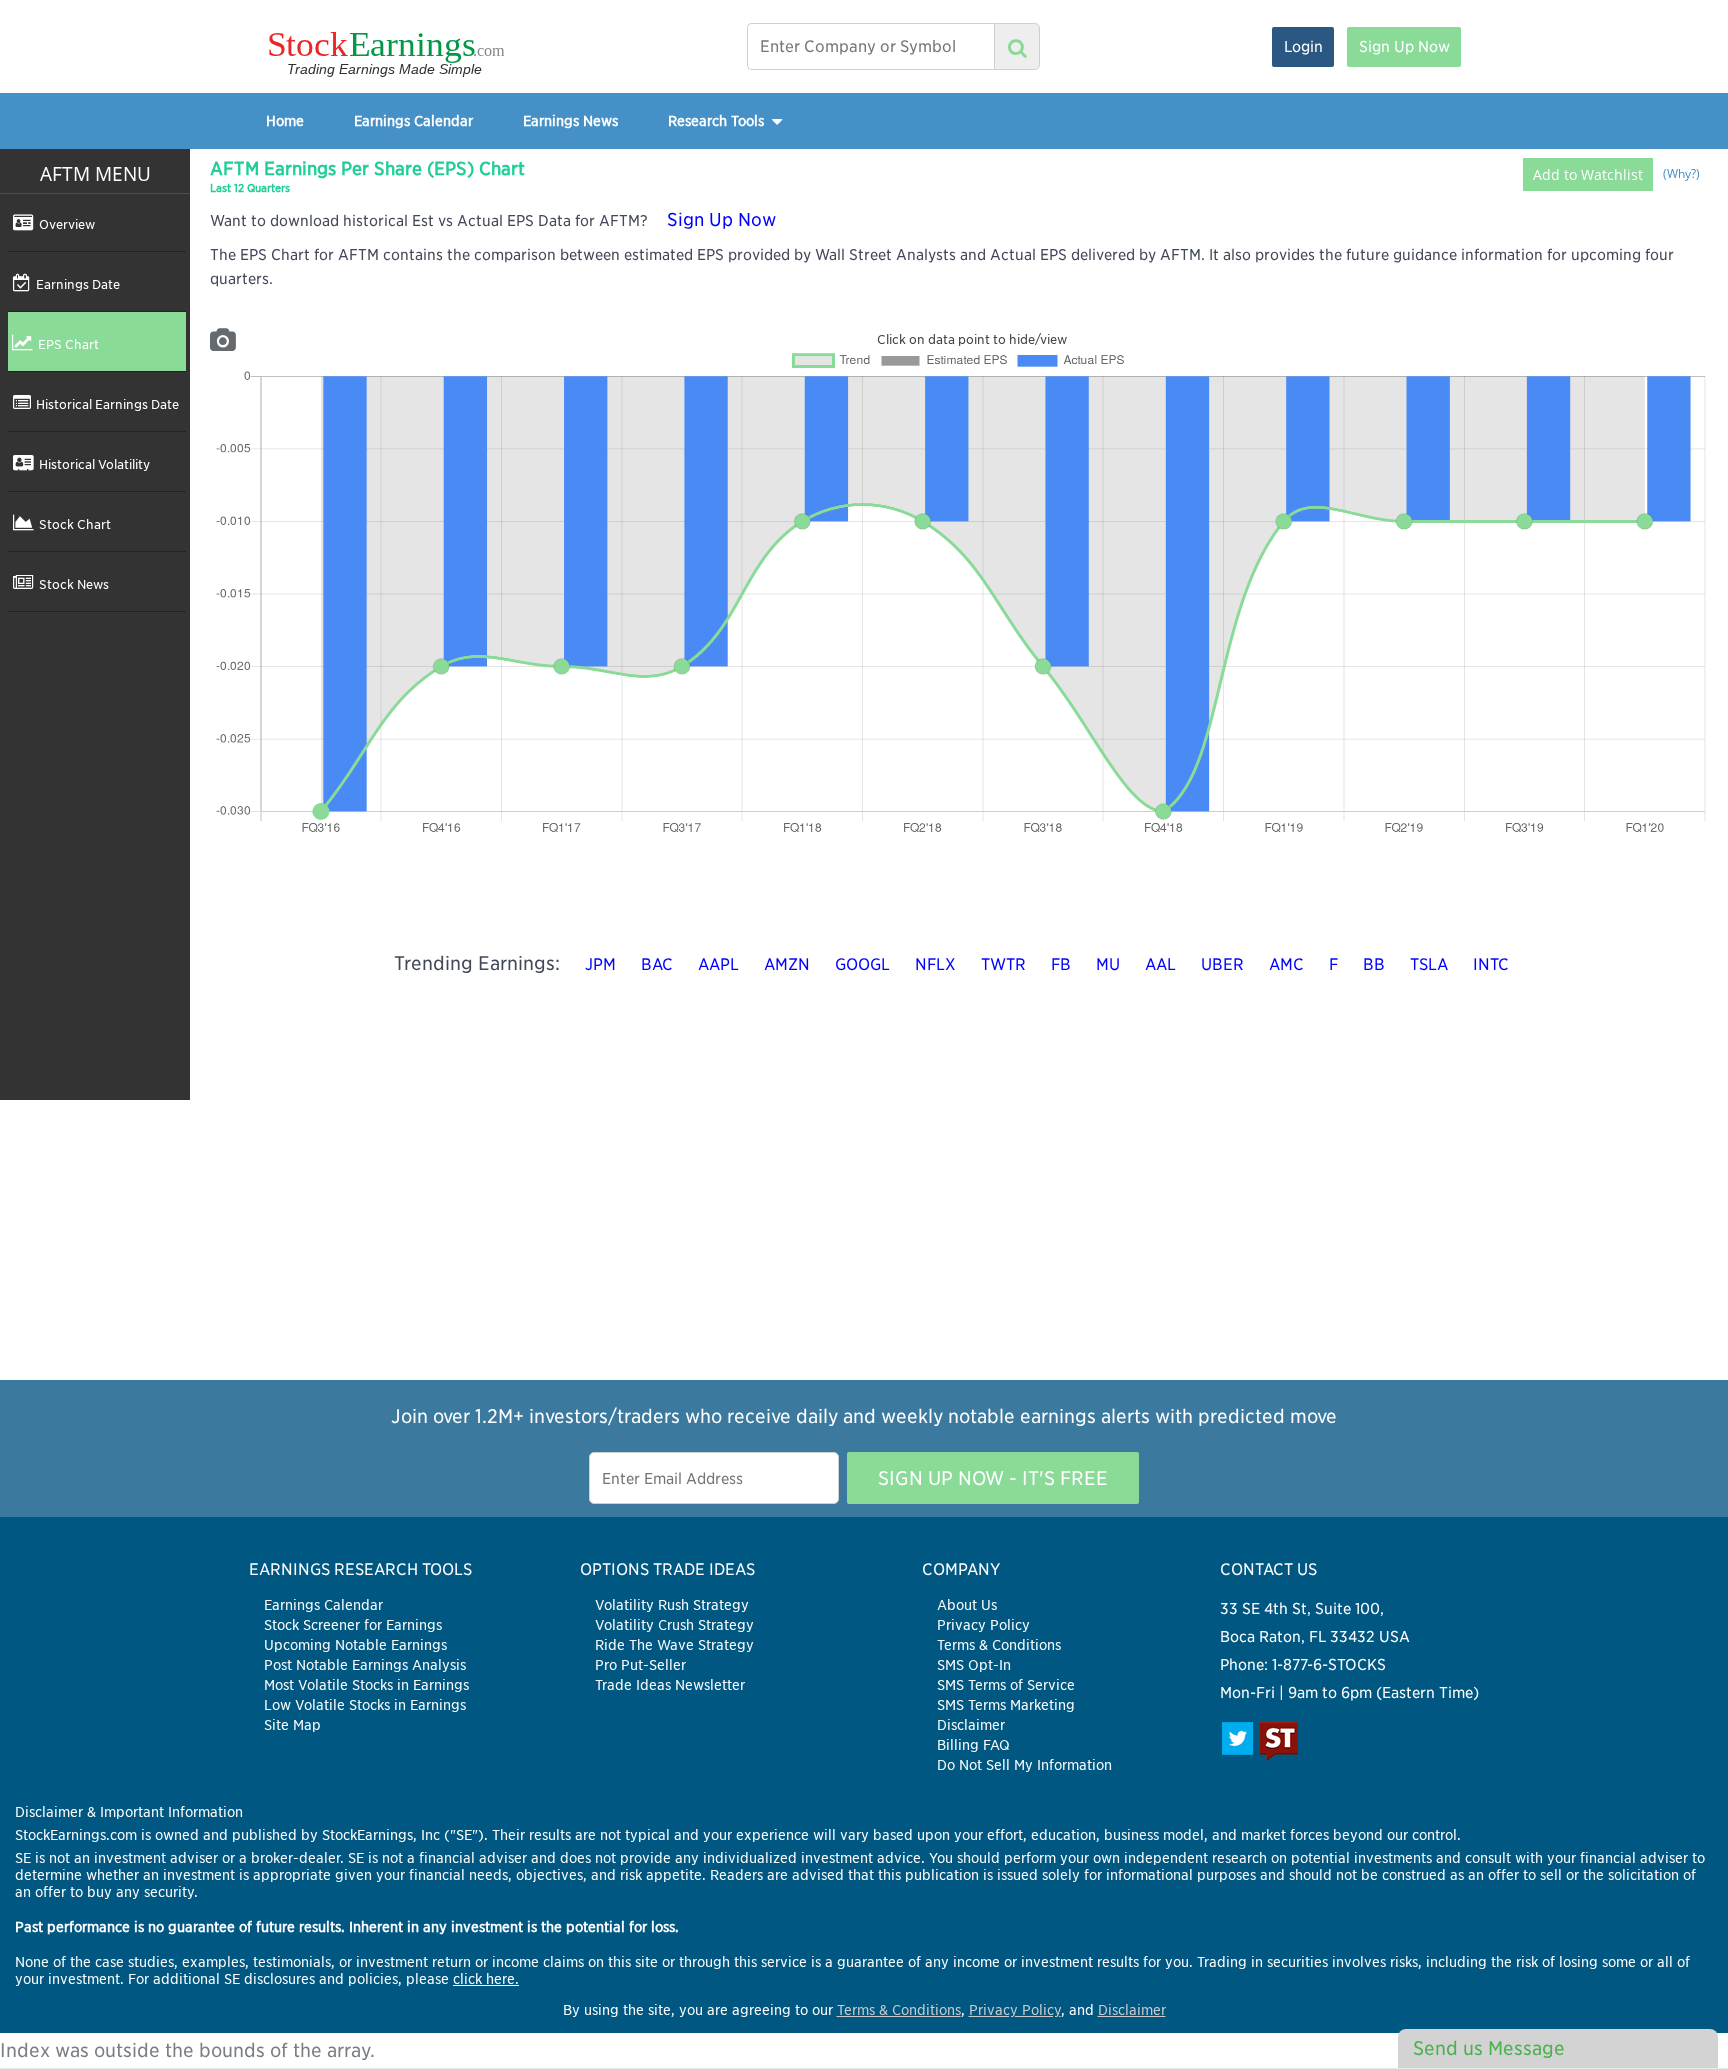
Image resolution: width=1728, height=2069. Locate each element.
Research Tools (718, 120)
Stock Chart (75, 524)
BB (1374, 964)
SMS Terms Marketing (1006, 1705)
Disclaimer (971, 1725)
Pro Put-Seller (640, 1665)
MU (1108, 964)
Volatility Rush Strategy (672, 1605)
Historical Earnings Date (107, 404)
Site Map (292, 1725)
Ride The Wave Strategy (674, 1645)
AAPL (718, 964)
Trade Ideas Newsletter (670, 1685)
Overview (67, 224)
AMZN (787, 964)
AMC (1286, 964)
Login (1303, 46)
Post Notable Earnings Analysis (365, 1665)
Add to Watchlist (1588, 174)
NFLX (935, 964)
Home (285, 120)
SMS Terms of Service (1006, 1685)
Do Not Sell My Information (1024, 1765)
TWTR (1003, 964)
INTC (1491, 964)
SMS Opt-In (974, 1665)
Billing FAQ (973, 1745)
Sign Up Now (1404, 46)
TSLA (1429, 964)
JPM (600, 964)
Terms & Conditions (999, 1645)
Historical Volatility (94, 464)
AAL (1160, 964)
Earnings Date (78, 284)
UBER (1222, 964)
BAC (657, 964)
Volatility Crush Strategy (674, 1625)
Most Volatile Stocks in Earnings (366, 1685)
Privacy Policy (983, 1625)
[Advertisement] (864, 1240)
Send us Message (1489, 2048)
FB (1061, 964)
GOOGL (862, 964)
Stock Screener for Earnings (353, 1625)
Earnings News (570, 120)
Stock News (74, 584)
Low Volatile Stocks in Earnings (365, 1705)
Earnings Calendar (413, 120)
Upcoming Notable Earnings (355, 1645)
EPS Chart (68, 344)
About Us (967, 1605)
